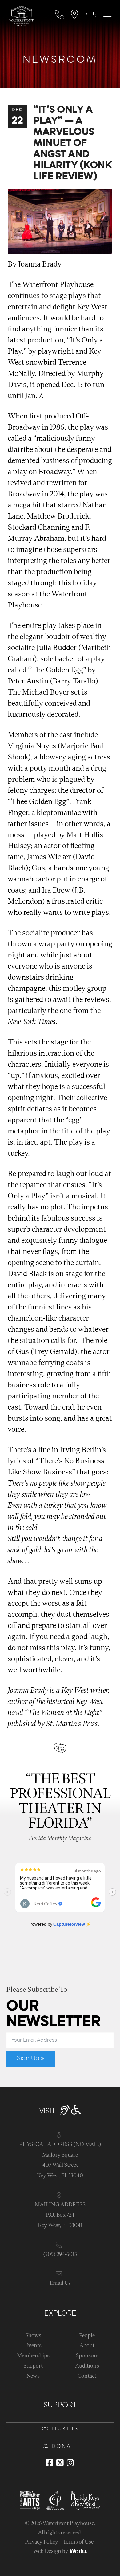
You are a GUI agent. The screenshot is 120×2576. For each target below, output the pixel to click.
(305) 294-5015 (60, 2254)
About (87, 2345)
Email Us (60, 2283)
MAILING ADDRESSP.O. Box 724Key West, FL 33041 (60, 2215)
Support (33, 2366)
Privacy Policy (42, 2542)
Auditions (87, 2366)
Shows (33, 2336)
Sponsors (87, 2356)
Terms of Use (78, 2542)
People (87, 2336)
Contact (87, 2376)
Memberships (33, 2356)
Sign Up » (31, 2058)
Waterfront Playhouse (68, 2523)
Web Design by (51, 2551)
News (33, 2376)
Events (33, 2345)
